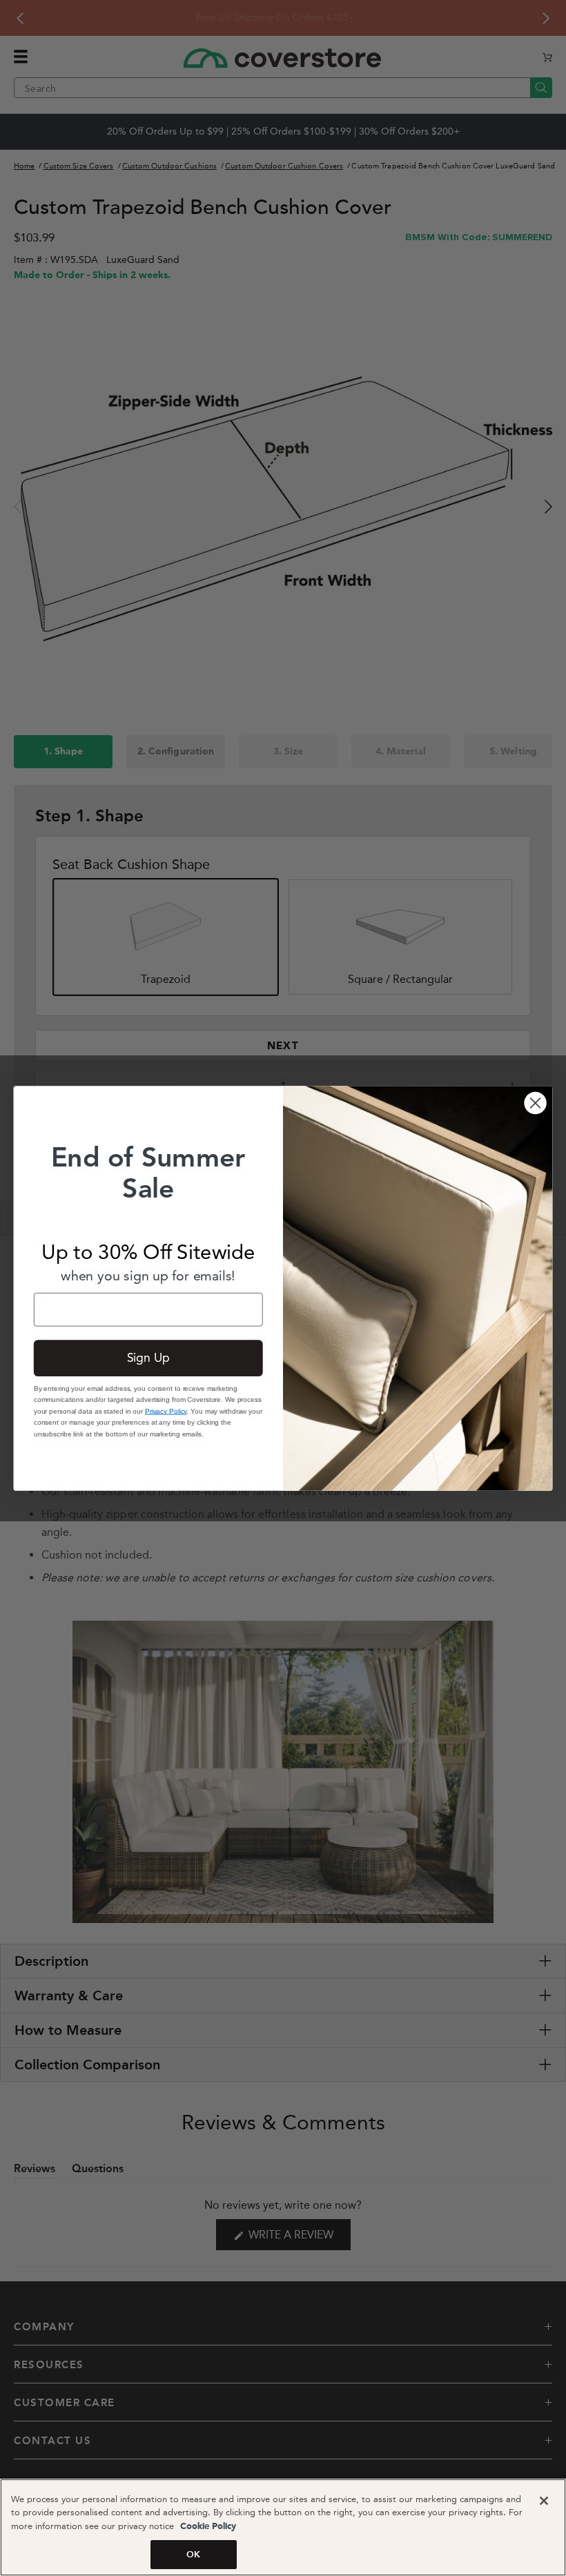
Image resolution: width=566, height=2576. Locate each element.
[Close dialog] (536, 1102)
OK (193, 2554)
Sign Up (148, 1357)
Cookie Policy (207, 2527)
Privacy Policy (166, 1411)
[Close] (544, 2501)
